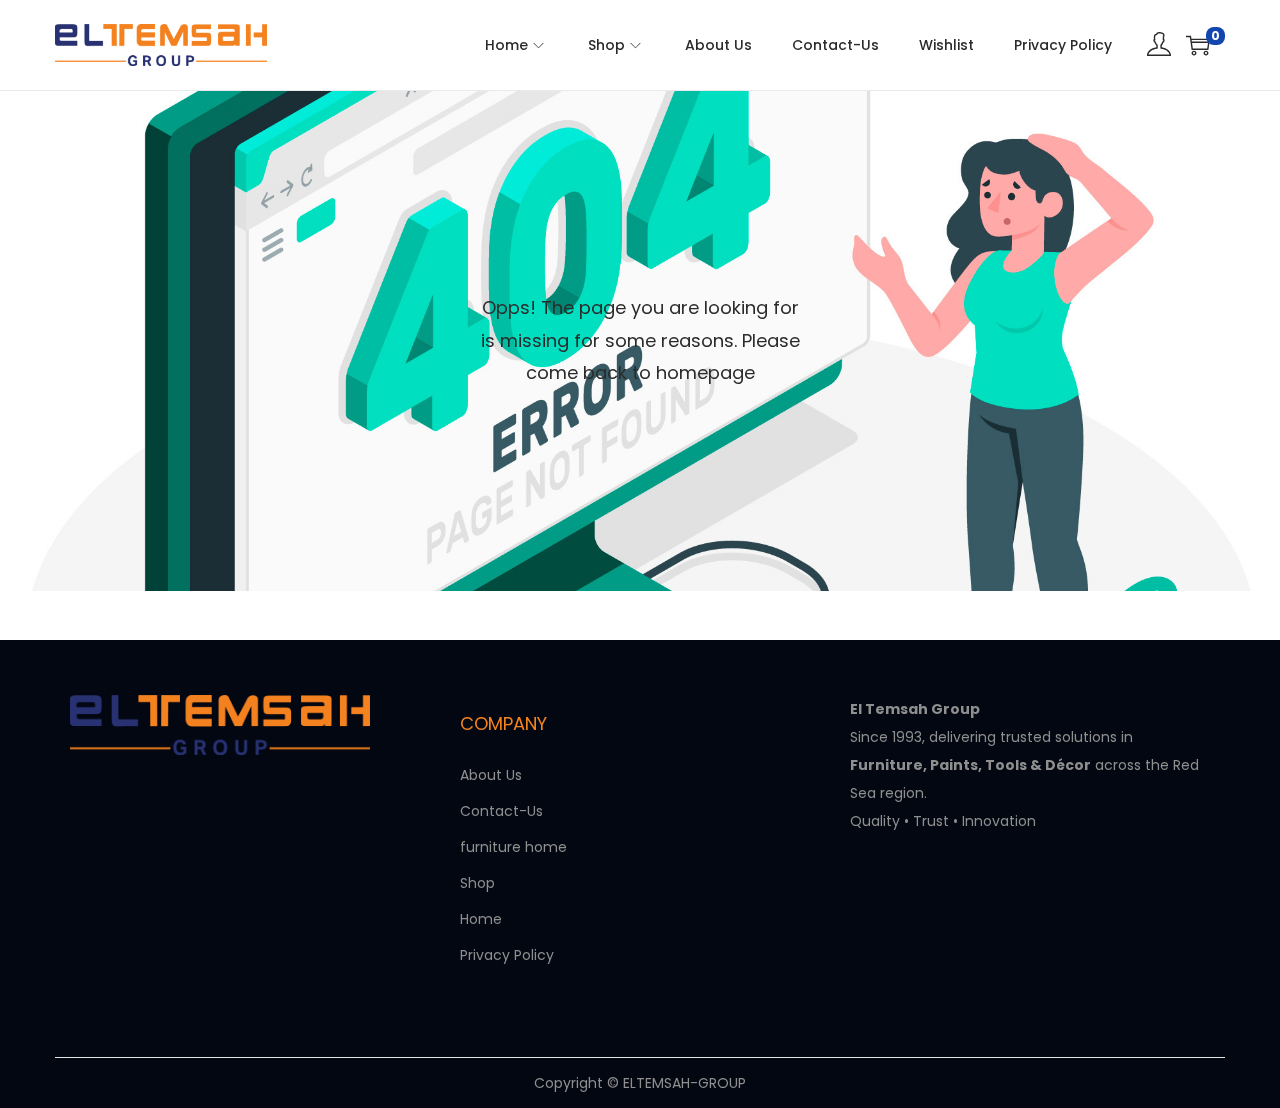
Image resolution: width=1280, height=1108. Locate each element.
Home (481, 919)
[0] (1198, 45)
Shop (477, 883)
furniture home (513, 847)
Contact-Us (501, 811)
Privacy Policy (507, 955)
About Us (491, 775)
